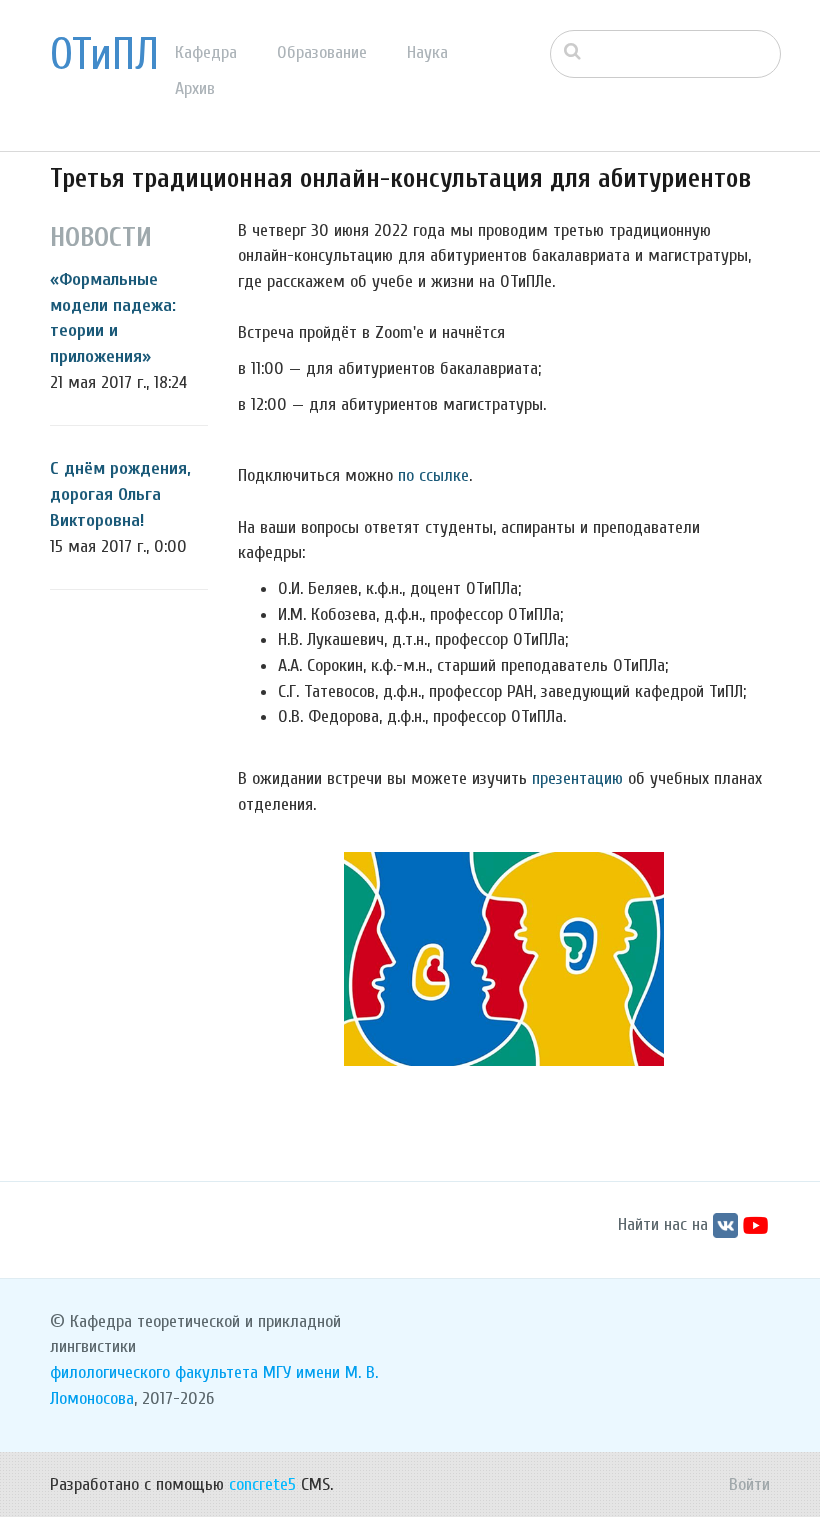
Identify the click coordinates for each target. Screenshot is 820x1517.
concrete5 (262, 1484)
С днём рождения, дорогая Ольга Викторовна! (120, 494)
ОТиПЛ (104, 55)
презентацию (577, 778)
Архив (195, 88)
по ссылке (433, 475)
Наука (427, 52)
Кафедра (206, 52)
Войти (749, 1484)
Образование (322, 52)
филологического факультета (154, 1372)
